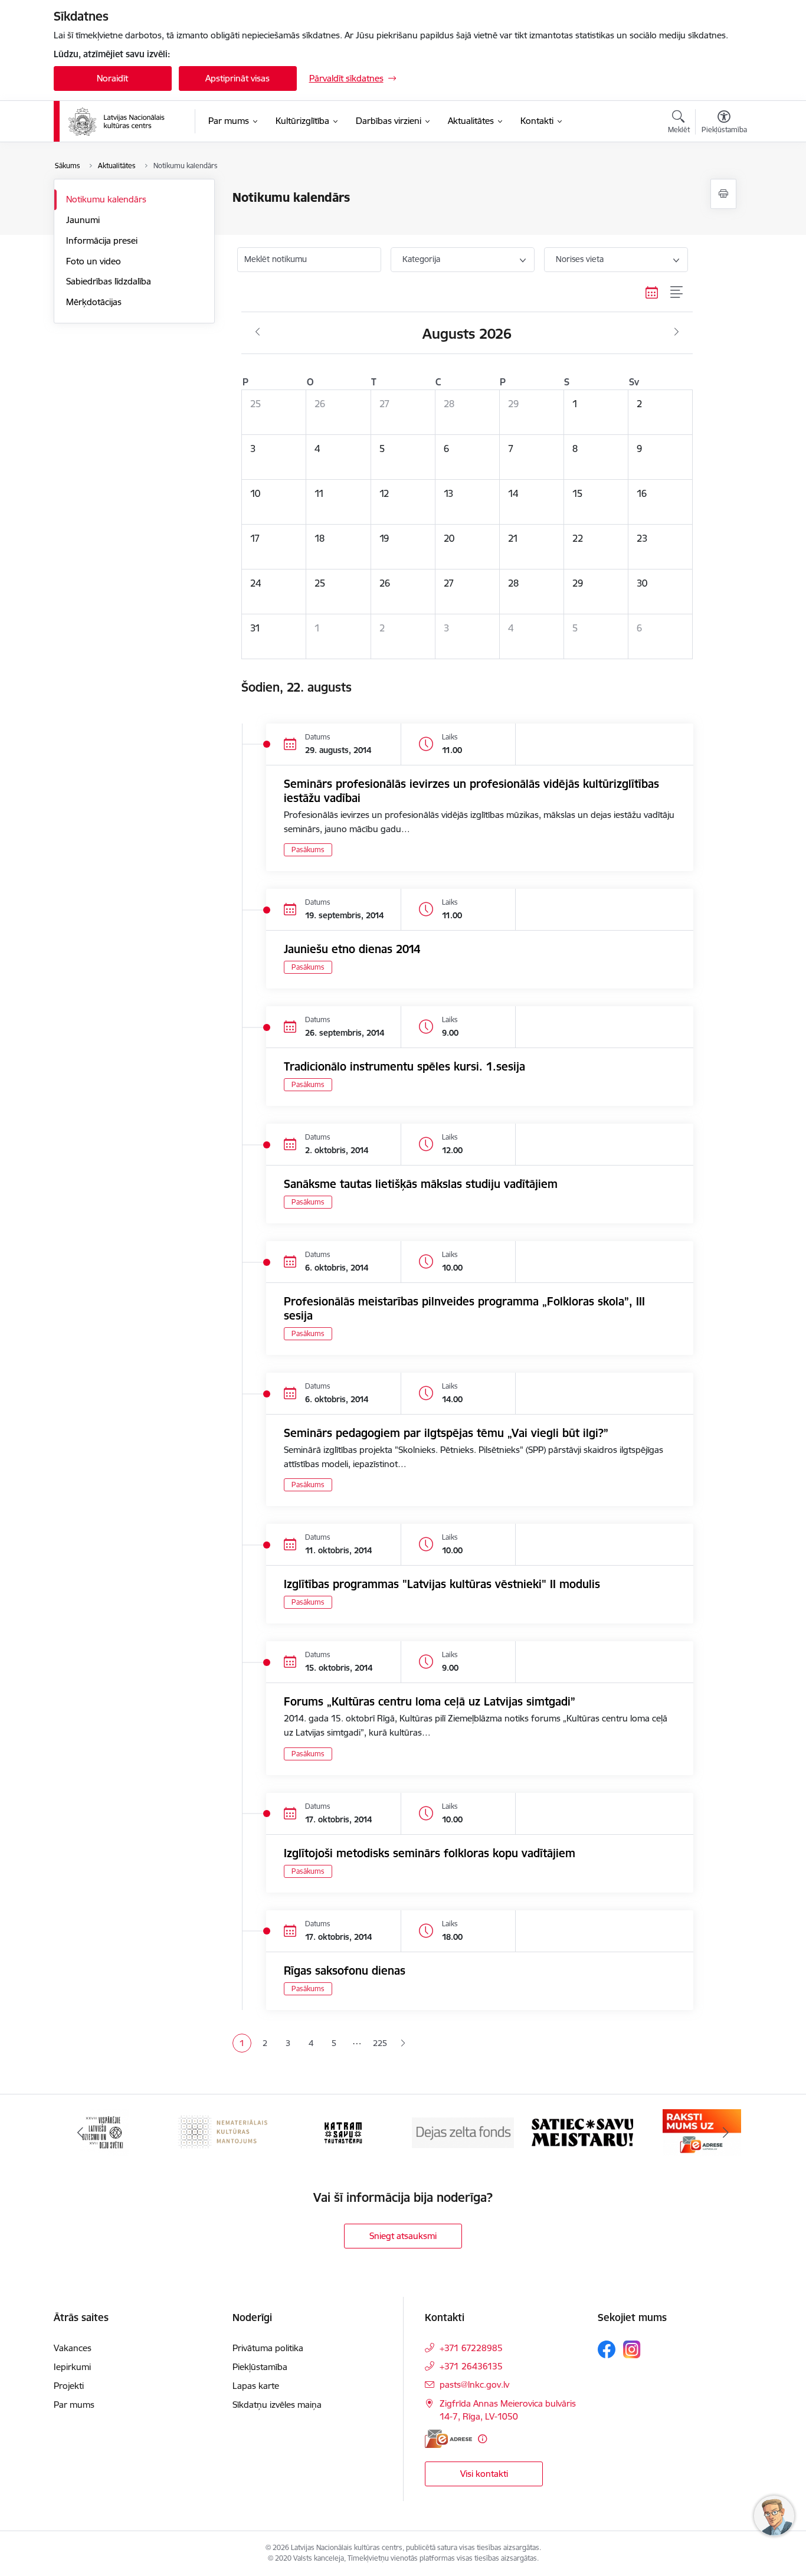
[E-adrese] (448, 2439)
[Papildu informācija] (482, 2439)
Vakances (73, 2348)
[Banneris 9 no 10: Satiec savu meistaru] (582, 2132)
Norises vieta (580, 259)
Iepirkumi (72, 2367)
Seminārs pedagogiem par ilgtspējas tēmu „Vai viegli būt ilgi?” (446, 1433)
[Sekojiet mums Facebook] (607, 2349)
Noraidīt (112, 78)
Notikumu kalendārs (106, 199)
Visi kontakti (484, 2474)
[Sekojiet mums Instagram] (632, 2349)
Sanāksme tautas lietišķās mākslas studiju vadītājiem (421, 1184)
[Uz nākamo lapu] (403, 2043)
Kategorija (421, 259)
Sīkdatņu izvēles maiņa (277, 2405)
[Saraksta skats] (677, 293)
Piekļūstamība (260, 2367)
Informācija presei (102, 240)
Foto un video (94, 261)
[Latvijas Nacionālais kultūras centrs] (124, 122)
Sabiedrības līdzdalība (109, 281)
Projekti (69, 2386)
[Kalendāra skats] (652, 293)
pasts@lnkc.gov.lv (474, 2384)
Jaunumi (83, 220)
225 (380, 2043)
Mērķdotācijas (94, 302)
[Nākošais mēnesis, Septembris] (676, 332)
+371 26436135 (471, 2366)
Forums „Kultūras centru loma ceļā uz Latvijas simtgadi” (430, 1701)
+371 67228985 (471, 2348)
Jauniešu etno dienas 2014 (352, 949)
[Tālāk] (726, 2133)
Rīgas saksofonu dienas (345, 1971)
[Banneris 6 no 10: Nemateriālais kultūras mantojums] (224, 2132)
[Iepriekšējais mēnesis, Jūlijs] (258, 332)
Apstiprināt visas (237, 78)
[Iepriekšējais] (81, 2133)
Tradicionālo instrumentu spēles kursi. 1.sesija (404, 1066)
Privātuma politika (268, 2348)
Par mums (74, 2405)
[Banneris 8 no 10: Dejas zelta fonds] (463, 2132)
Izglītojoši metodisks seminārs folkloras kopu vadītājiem (430, 1853)
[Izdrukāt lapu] (723, 194)
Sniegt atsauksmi (403, 2236)
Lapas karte (256, 2386)
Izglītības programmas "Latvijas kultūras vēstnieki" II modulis (442, 1584)
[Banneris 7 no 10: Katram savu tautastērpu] (343, 2132)
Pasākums (308, 850)
